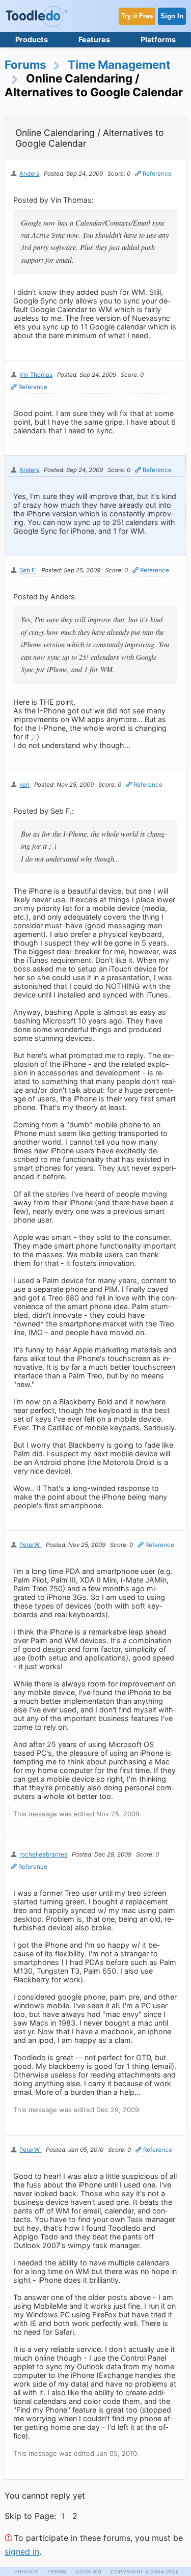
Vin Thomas (36, 375)
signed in (22, 2552)
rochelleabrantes (43, 1854)
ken (24, 785)
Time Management (119, 64)
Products (32, 39)
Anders (29, 174)
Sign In (172, 16)
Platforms (158, 39)
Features (94, 39)
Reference (157, 174)
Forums (25, 64)
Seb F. (28, 570)
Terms (57, 2572)
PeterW (30, 1545)
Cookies (89, 2572)
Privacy (26, 2572)
